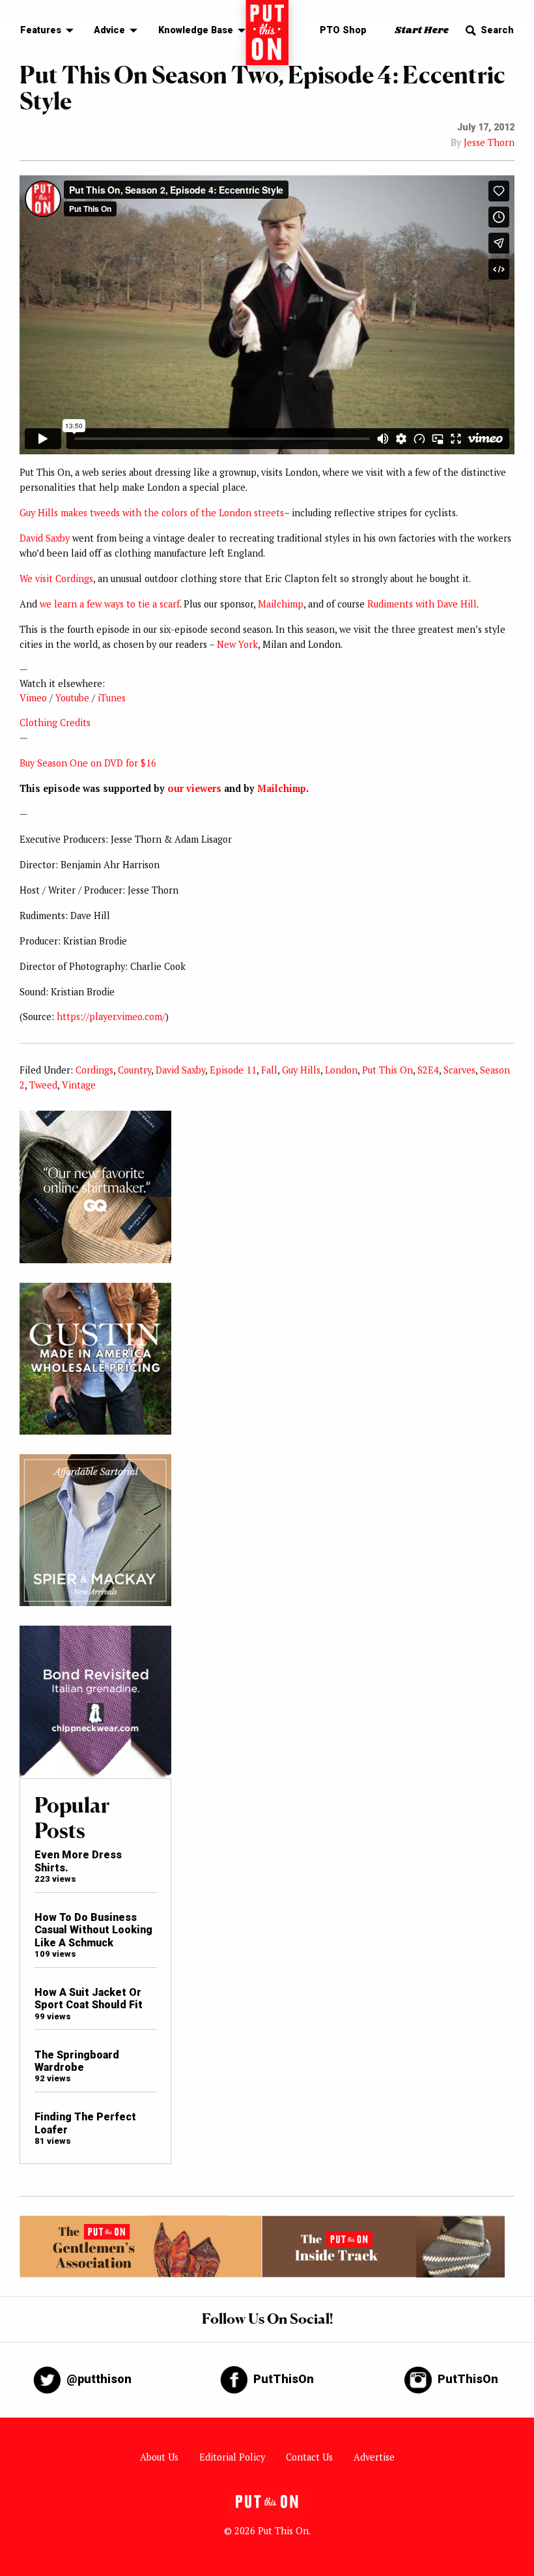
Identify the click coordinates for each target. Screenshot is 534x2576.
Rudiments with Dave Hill (422, 604)
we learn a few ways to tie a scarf (110, 604)
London (341, 1070)
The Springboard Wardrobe (77, 2061)
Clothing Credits (55, 723)
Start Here (422, 30)
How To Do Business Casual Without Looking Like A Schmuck (93, 1930)
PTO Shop (343, 30)
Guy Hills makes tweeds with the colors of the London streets (152, 513)
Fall (269, 1070)
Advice (109, 30)
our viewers (194, 788)
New (226, 644)
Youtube (72, 698)
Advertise (374, 2457)
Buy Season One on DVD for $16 (88, 763)
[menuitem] (43, 31)
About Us (159, 2457)
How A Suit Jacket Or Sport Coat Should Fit (89, 1998)
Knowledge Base (196, 30)
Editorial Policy (232, 2457)
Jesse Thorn (489, 142)
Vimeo (33, 698)
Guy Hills (301, 1070)
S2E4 (428, 1070)
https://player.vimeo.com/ (111, 1017)
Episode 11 (233, 1070)
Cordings (94, 1070)
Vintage (79, 1085)
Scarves (459, 1070)
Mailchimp (281, 604)
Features (41, 30)
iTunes (112, 698)
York (248, 644)
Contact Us (309, 2457)
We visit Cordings (56, 578)
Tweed (43, 1085)
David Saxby (45, 538)
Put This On (387, 1070)
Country (134, 1070)
